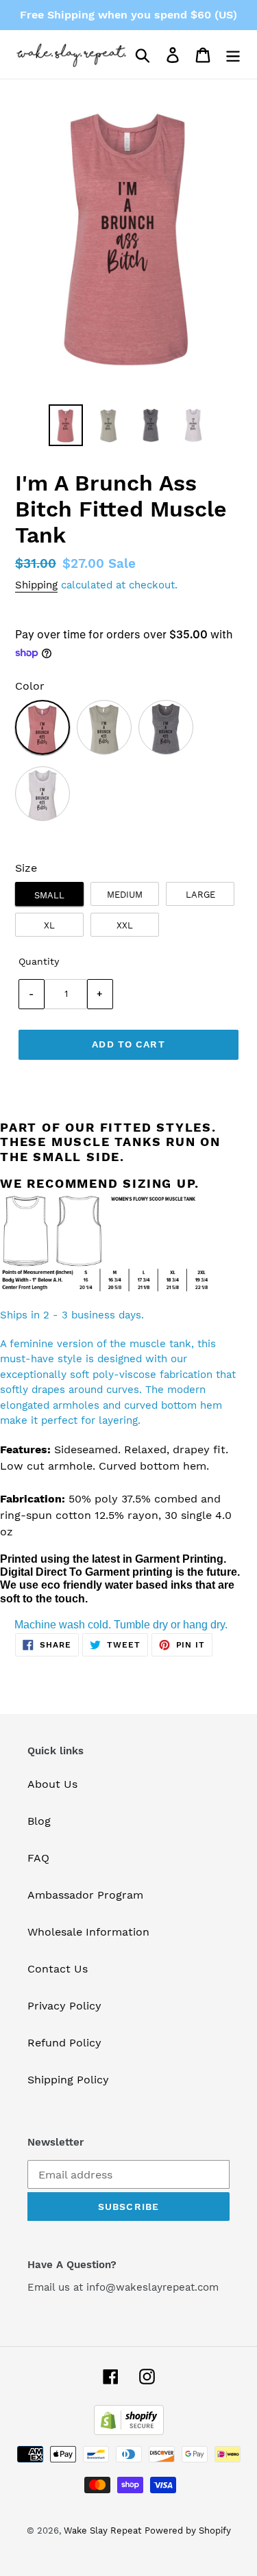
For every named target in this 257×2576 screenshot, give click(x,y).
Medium (125, 895)
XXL (125, 925)
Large (200, 895)
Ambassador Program (85, 1895)
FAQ (38, 1858)
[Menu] (233, 54)
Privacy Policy (64, 2006)
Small (49, 895)
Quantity (39, 961)
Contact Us (58, 1969)
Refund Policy (64, 2043)
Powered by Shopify (188, 2531)
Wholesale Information (88, 1932)
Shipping (36, 585)
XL (49, 925)
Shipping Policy (68, 2080)
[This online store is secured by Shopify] (129, 2431)
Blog (39, 1821)
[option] (66, 425)
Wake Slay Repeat (102, 2531)
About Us (52, 1784)
